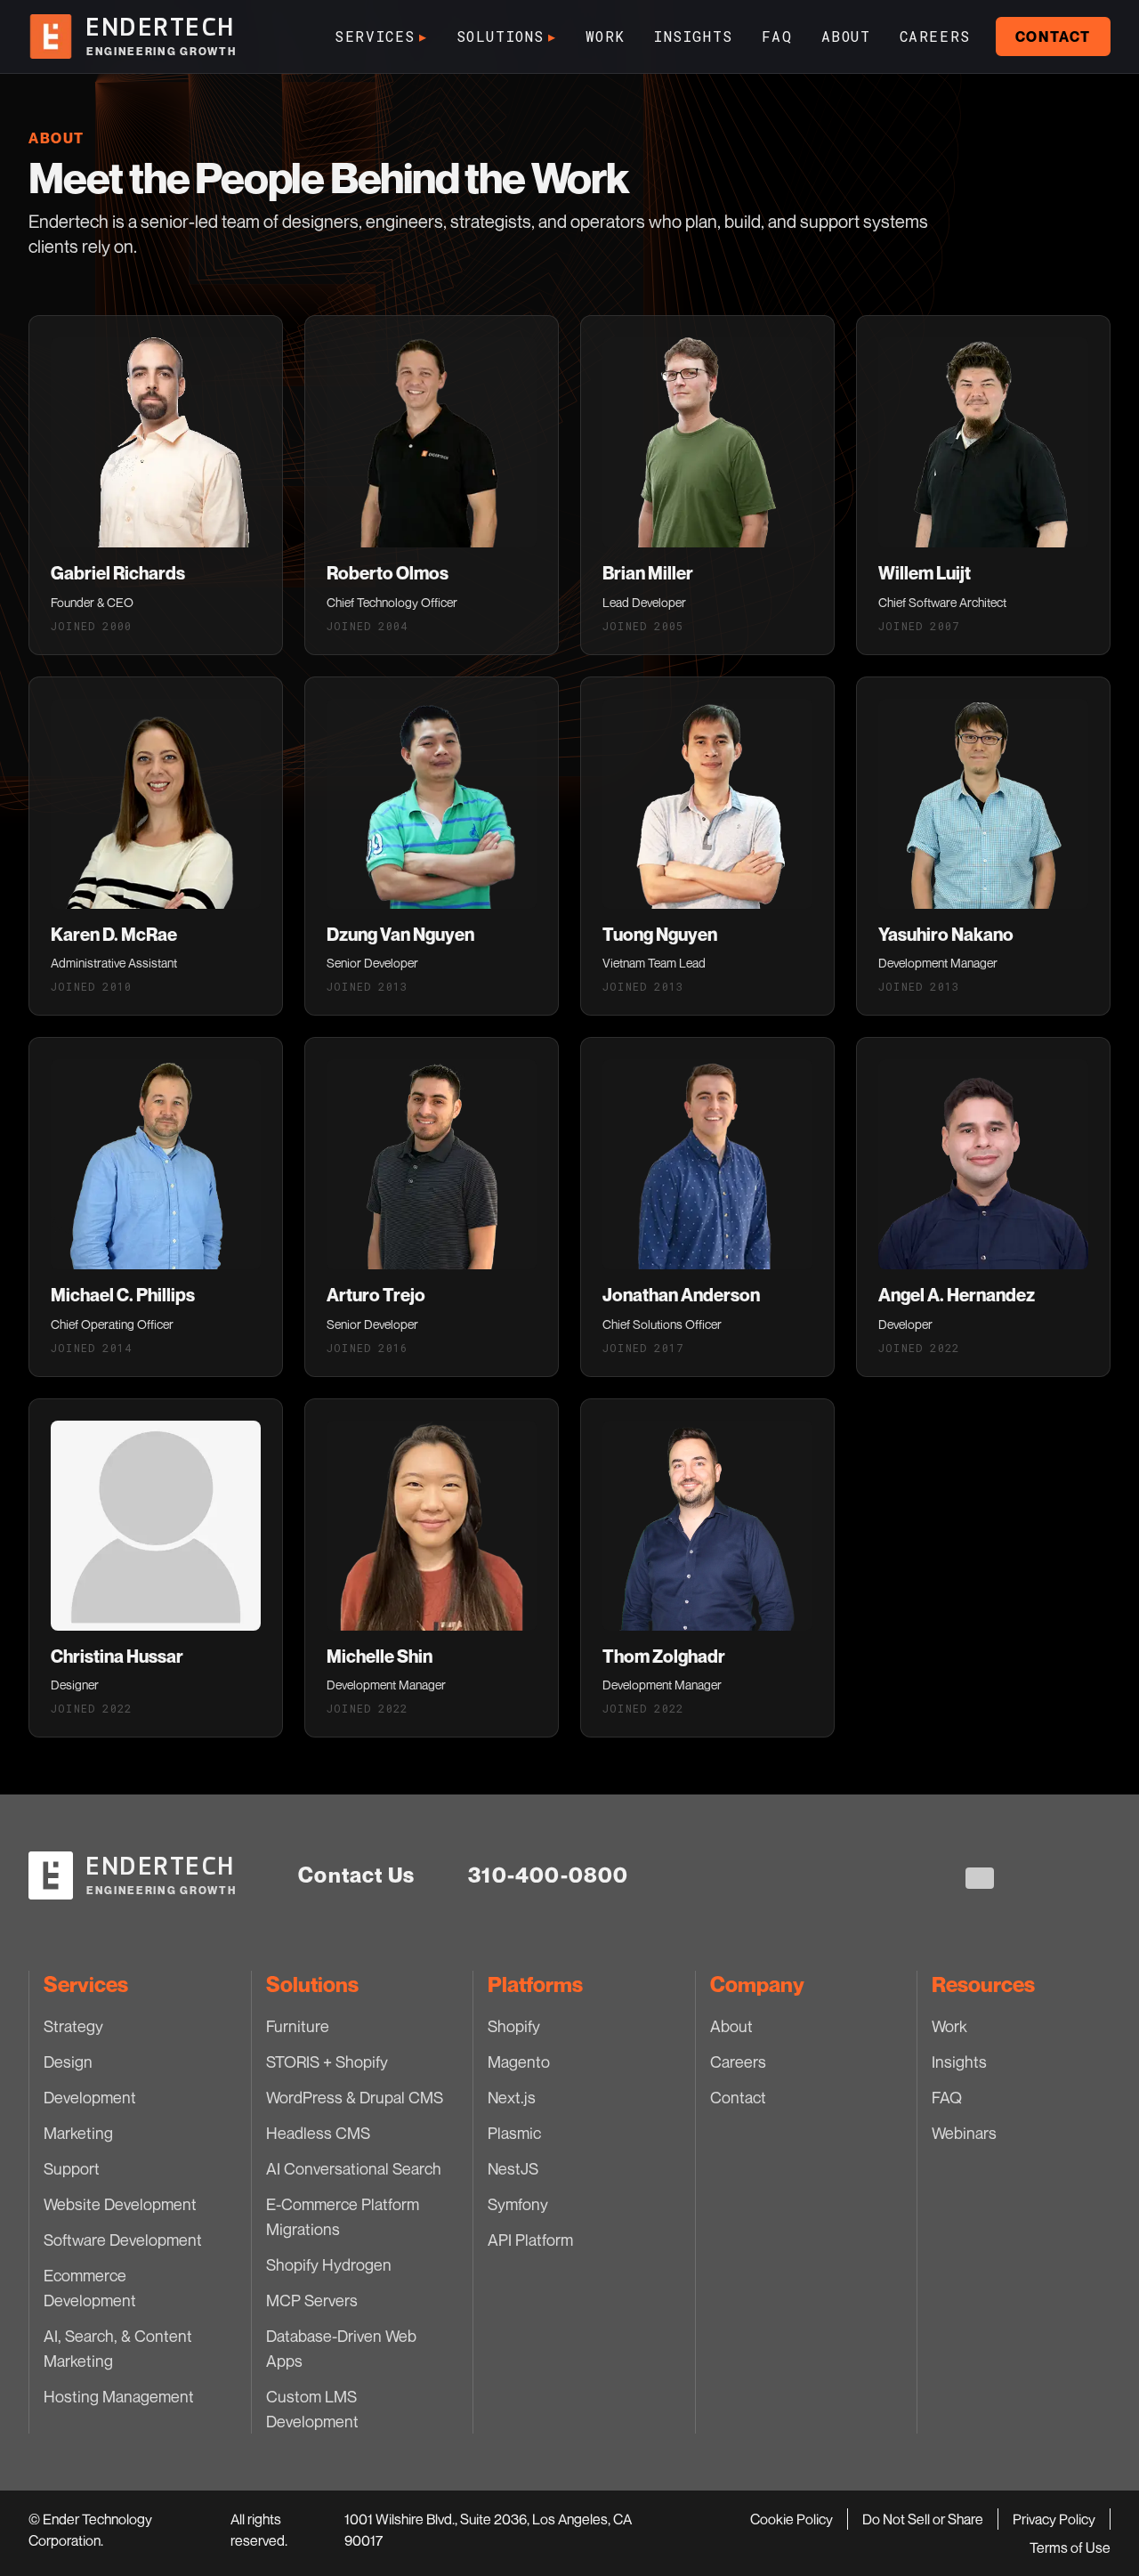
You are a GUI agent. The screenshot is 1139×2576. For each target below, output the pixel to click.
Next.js (512, 2097)
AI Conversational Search (354, 2168)
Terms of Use (1070, 2548)
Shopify (514, 2026)
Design (68, 2062)
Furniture (298, 2026)
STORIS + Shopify (327, 2062)
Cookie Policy (792, 2519)
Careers (935, 36)
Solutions (507, 36)
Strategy (73, 2026)
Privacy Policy (1054, 2519)
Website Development (120, 2204)
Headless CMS (318, 2133)
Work (606, 36)
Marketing (78, 2133)
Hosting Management (119, 2396)
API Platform (530, 2240)
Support (72, 2168)
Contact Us (356, 1875)
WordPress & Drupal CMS (355, 2097)
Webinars (964, 2133)
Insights (694, 36)
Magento (519, 2062)
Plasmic (514, 2133)
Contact (1053, 36)
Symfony (518, 2204)
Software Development (123, 2240)
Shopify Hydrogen (329, 2264)
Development (90, 2097)
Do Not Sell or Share (923, 2519)
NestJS (513, 2168)
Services (381, 36)
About (846, 36)
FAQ (777, 36)
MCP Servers (312, 2300)
